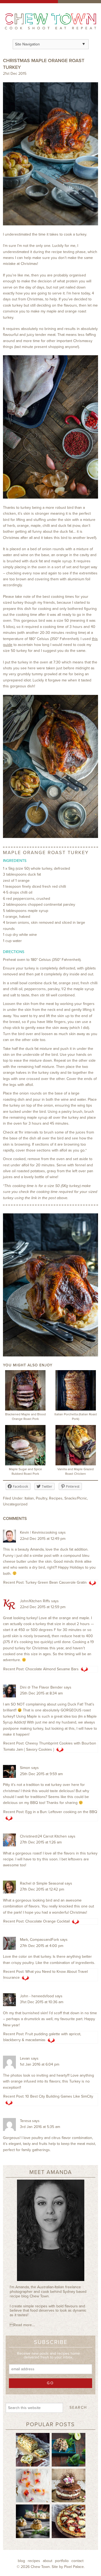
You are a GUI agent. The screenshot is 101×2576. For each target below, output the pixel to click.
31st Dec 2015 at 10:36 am (42, 2002)
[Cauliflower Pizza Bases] (69, 2521)
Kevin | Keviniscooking (39, 1532)
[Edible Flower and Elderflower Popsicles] (33, 2485)
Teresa (25, 2121)
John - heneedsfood (37, 1996)
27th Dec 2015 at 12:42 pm (42, 1889)
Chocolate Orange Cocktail (48, 1921)
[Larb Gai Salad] (69, 2449)
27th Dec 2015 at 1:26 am (41, 1842)
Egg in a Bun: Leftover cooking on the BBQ (61, 1812)
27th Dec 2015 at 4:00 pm (42, 1946)
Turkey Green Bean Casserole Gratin (56, 1582)
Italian (29, 1498)
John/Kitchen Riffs (35, 1601)
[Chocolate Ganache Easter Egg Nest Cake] (69, 2485)
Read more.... (22, 2325)
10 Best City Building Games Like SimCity (59, 2096)
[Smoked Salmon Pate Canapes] (33, 2521)
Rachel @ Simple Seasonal (42, 1883)
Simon (25, 1768)
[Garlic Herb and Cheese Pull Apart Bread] (33, 2449)
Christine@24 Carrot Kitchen (43, 1836)
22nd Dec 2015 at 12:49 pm (43, 1539)
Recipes (56, 1498)
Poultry (41, 1498)
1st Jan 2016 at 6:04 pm (40, 2064)
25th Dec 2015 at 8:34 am (41, 1693)
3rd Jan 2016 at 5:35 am (40, 2127)
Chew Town (40, 2567)
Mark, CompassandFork (39, 1940)
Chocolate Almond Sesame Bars (52, 1669)
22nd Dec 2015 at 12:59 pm (43, 1607)
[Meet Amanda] (50, 2232)
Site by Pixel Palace (68, 2567)
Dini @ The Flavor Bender (41, 1687)
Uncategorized (15, 1504)
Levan (25, 2058)
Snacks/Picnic (76, 1498)
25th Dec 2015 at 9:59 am (41, 1774)
